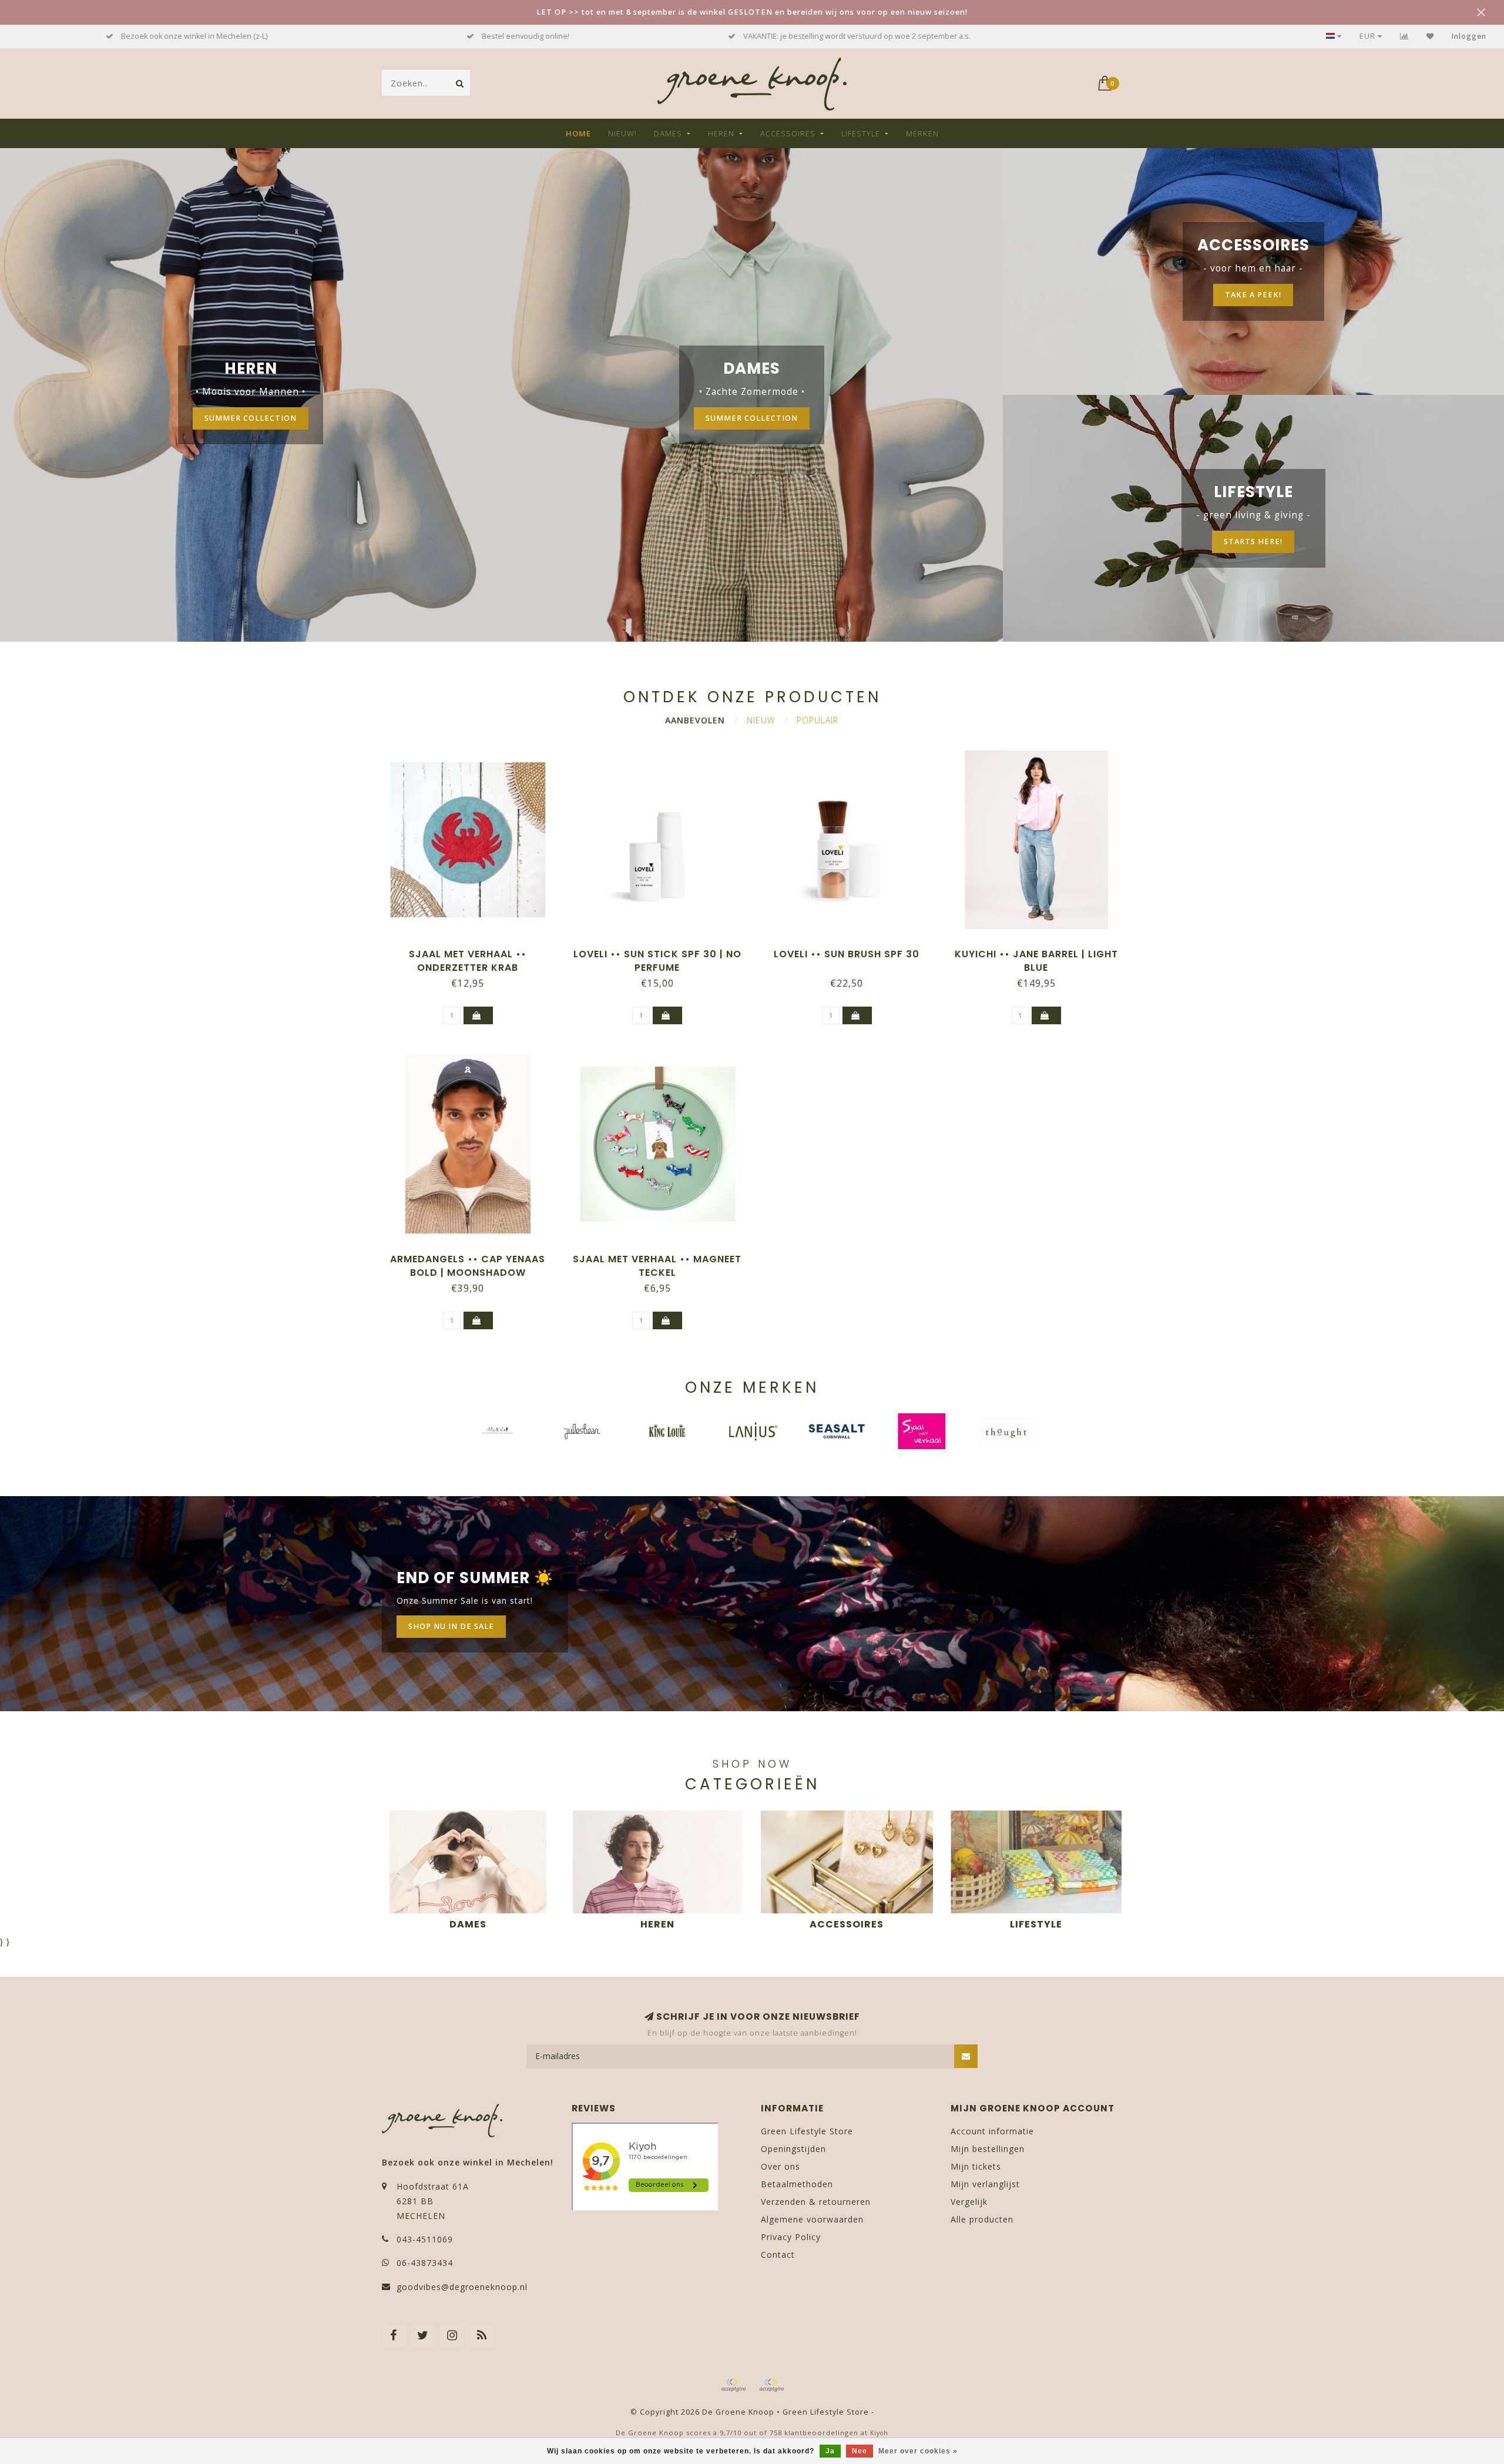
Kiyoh (879, 2433)
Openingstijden (793, 2149)
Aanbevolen (695, 720)
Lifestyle (861, 133)
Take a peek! (1253, 295)
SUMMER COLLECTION (251, 418)
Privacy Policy (791, 2237)
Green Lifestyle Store (807, 2131)
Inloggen (1469, 36)
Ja (830, 2451)
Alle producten (982, 2219)
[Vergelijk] (1404, 36)
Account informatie (992, 2131)
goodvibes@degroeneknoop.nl (462, 2287)
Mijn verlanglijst (985, 2184)
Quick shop (474, 950)
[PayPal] (771, 2385)
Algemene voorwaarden (812, 2219)
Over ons (780, 2166)
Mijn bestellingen (988, 2149)
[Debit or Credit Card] (733, 2385)
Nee (860, 2451)
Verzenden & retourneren (816, 2202)
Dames (668, 133)
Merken (922, 133)
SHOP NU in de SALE (451, 1626)
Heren (721, 133)
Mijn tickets (976, 2166)
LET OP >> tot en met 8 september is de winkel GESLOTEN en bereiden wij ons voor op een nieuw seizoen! (752, 12)
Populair (818, 720)
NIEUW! (622, 133)
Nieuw (761, 720)
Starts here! (1253, 542)
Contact (778, 2255)
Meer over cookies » (918, 2451)
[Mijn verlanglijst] (1430, 36)
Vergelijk (969, 2202)
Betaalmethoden (797, 2184)
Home (578, 133)
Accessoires (788, 133)
